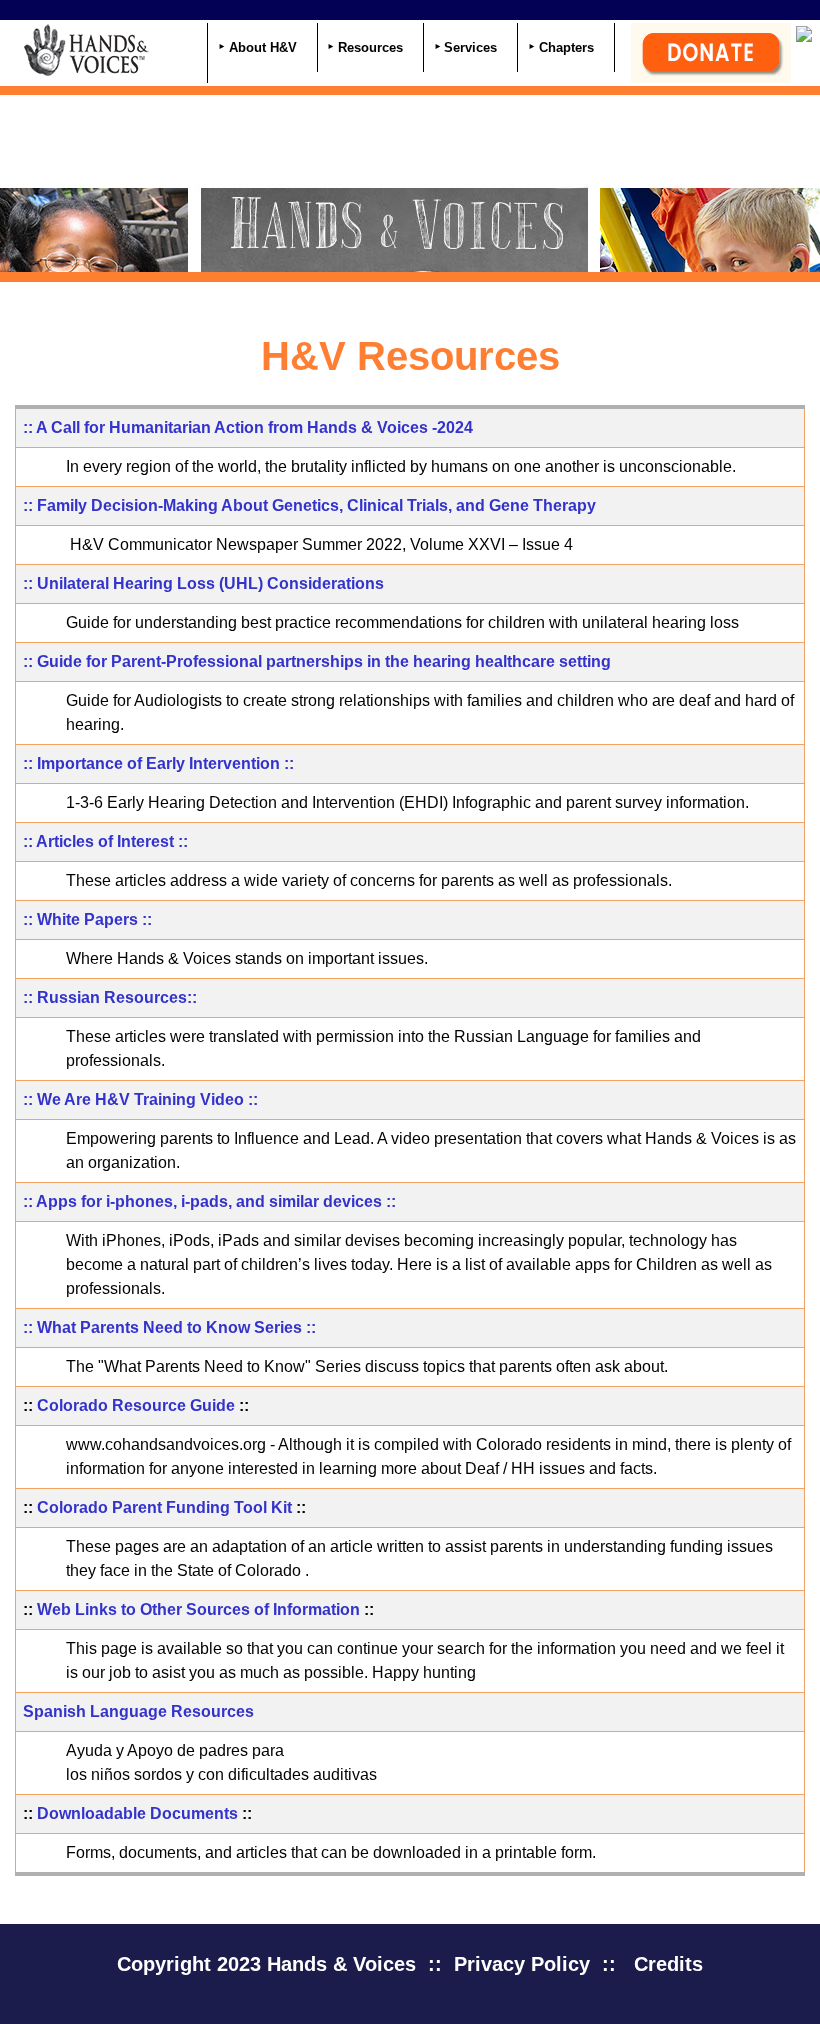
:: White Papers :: (87, 919)
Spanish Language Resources (138, 1711)
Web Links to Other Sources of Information (198, 1609)
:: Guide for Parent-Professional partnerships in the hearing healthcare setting (317, 661)
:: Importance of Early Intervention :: (158, 763)
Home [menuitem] (184, 49)
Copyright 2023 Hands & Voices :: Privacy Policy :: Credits (410, 1964)
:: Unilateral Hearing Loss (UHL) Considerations (203, 583)
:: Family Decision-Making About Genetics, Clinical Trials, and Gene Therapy (309, 505)
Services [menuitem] (470, 47)
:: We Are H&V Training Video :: (140, 1099)
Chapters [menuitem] (566, 47)
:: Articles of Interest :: (105, 841)
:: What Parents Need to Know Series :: (169, 1327)
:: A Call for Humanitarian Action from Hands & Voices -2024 (248, 427)
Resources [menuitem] (370, 47)
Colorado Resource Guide (136, 1405)
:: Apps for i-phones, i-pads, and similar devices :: (209, 1201)
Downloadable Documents (137, 1813)
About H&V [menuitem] (263, 47)
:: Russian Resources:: (110, 997)
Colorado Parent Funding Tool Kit (164, 1507)
